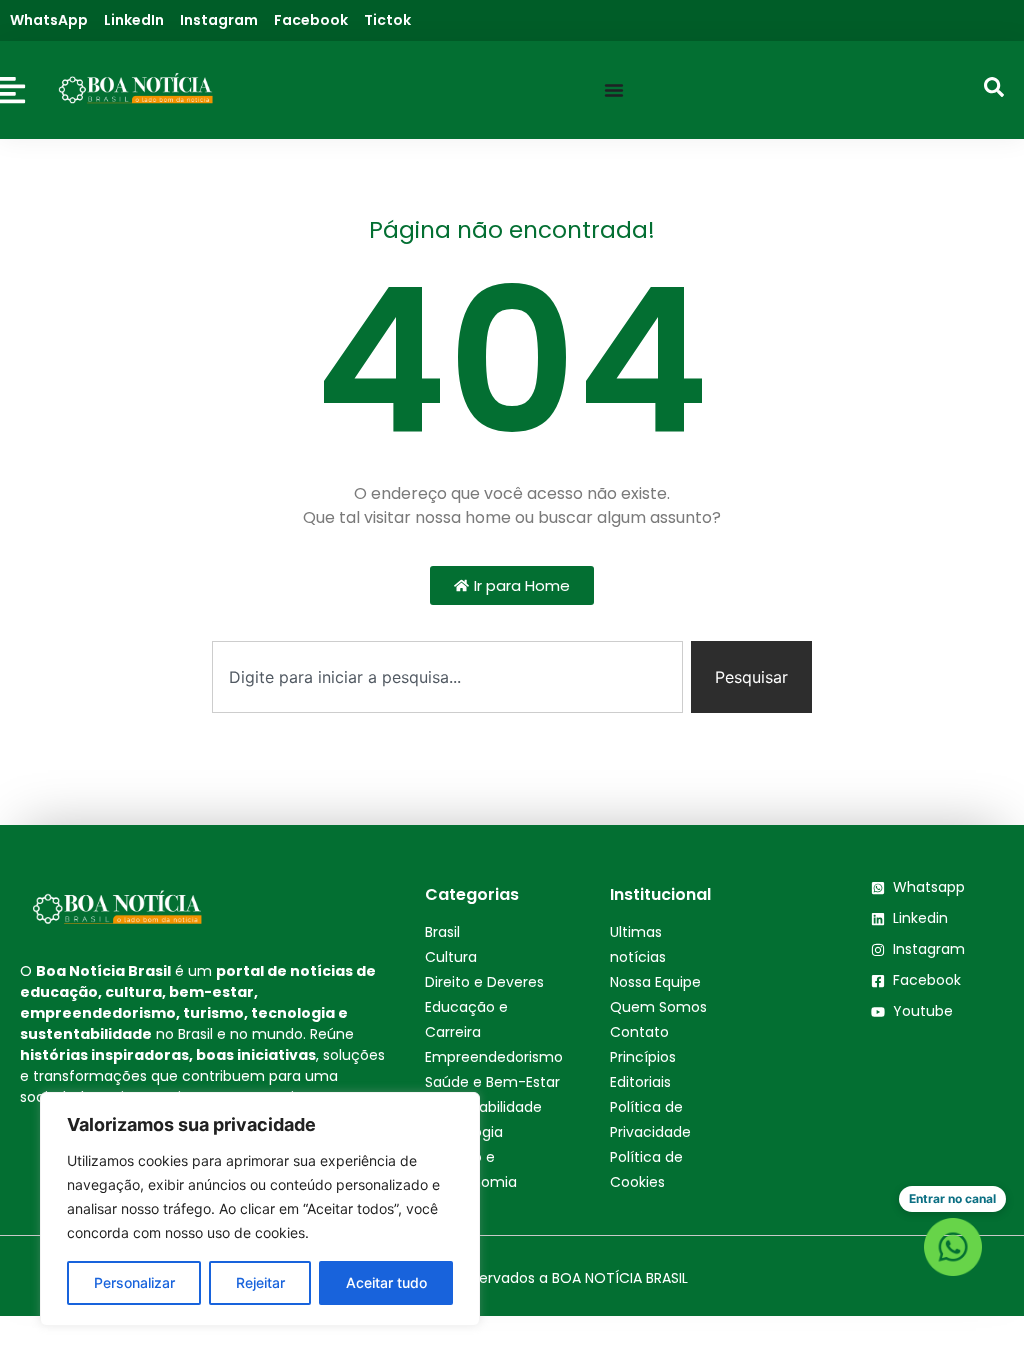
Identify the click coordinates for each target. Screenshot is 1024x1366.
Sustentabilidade (483, 1107)
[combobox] (447, 677)
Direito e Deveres (484, 982)
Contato (639, 1032)
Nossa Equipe (655, 982)
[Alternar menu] (614, 90)
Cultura (451, 957)
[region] (260, 1209)
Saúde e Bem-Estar (492, 1082)
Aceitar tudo (386, 1282)
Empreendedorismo (494, 1057)
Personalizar (134, 1282)
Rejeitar (260, 1282)
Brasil (442, 932)
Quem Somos (658, 1007)
